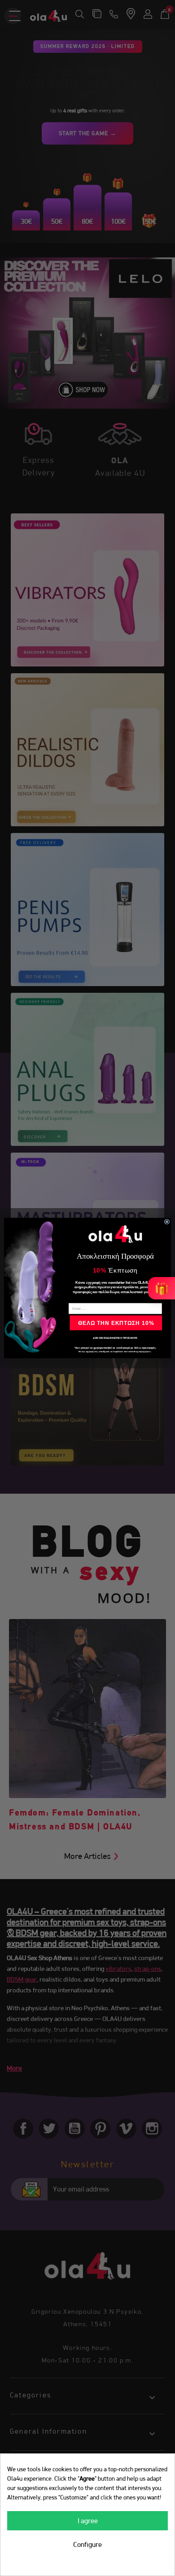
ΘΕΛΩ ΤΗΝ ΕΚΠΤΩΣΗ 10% (116, 1322)
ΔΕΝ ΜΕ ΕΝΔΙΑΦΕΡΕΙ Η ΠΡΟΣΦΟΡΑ (115, 1338)
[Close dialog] (167, 1222)
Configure (87, 2544)
